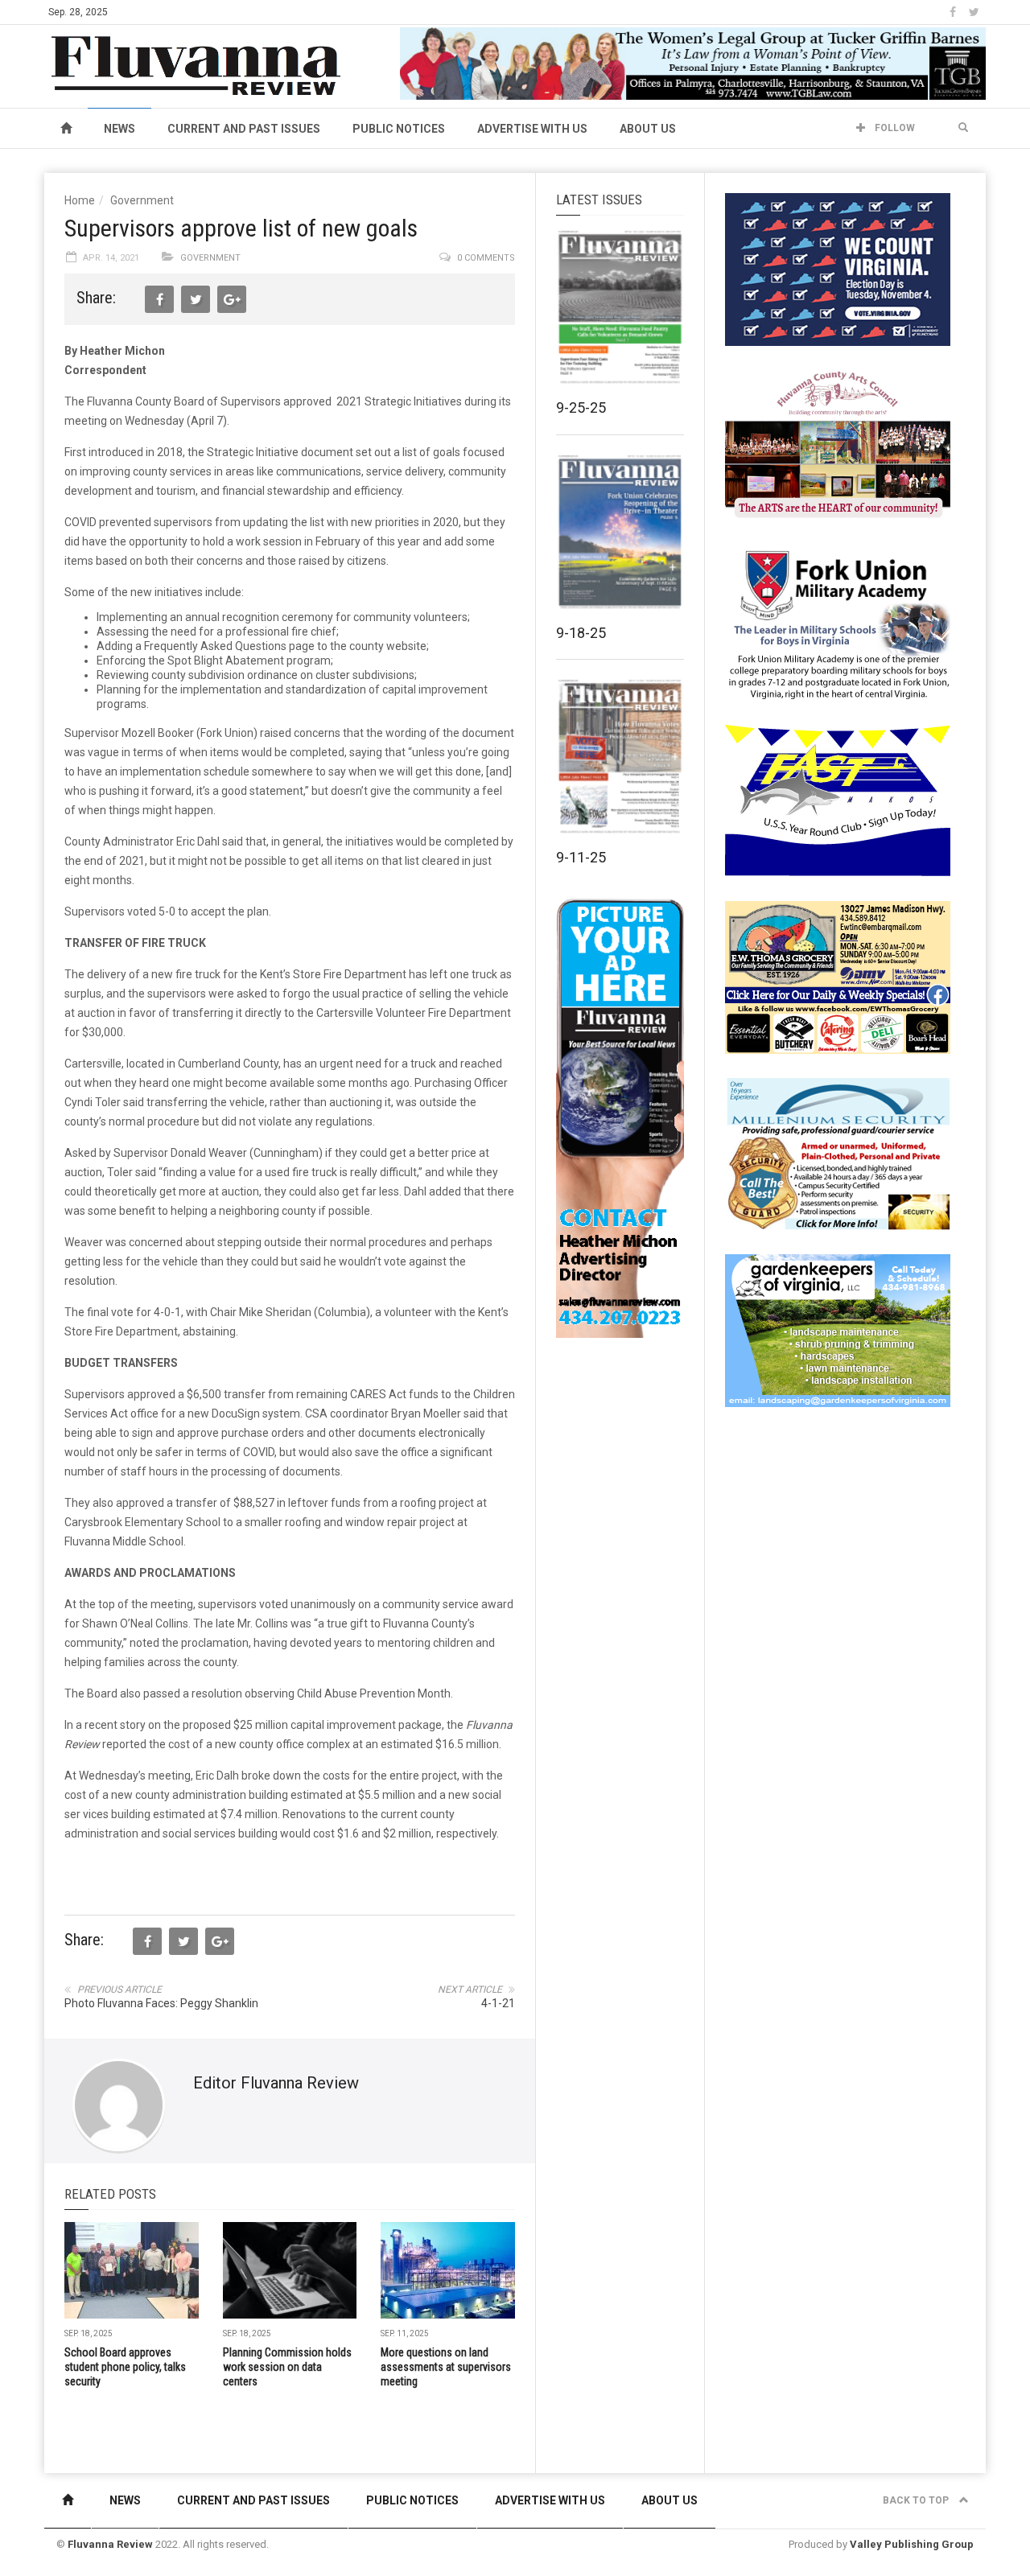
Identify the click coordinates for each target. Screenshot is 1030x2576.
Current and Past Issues (244, 129)
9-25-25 (581, 407)
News (119, 129)
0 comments (486, 258)
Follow (894, 128)
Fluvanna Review (110, 2544)
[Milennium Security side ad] (838, 1153)
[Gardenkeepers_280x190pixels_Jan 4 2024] (838, 1330)
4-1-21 (498, 2003)
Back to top (917, 2500)
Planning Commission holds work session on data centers (287, 2367)
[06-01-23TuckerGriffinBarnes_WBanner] (693, 63)
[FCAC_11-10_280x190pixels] (838, 446)
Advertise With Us (532, 129)
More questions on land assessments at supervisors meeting (446, 2367)
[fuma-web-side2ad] (838, 623)
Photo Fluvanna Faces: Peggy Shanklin (161, 2003)
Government (142, 200)
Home (80, 200)
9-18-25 (581, 633)
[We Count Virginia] (838, 269)
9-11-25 (581, 857)
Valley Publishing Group (912, 2544)
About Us (648, 129)
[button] (963, 128)
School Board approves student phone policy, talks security (125, 2367)
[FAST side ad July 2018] (838, 800)
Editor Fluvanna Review (276, 2083)
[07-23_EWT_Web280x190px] (838, 977)
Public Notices (399, 129)
